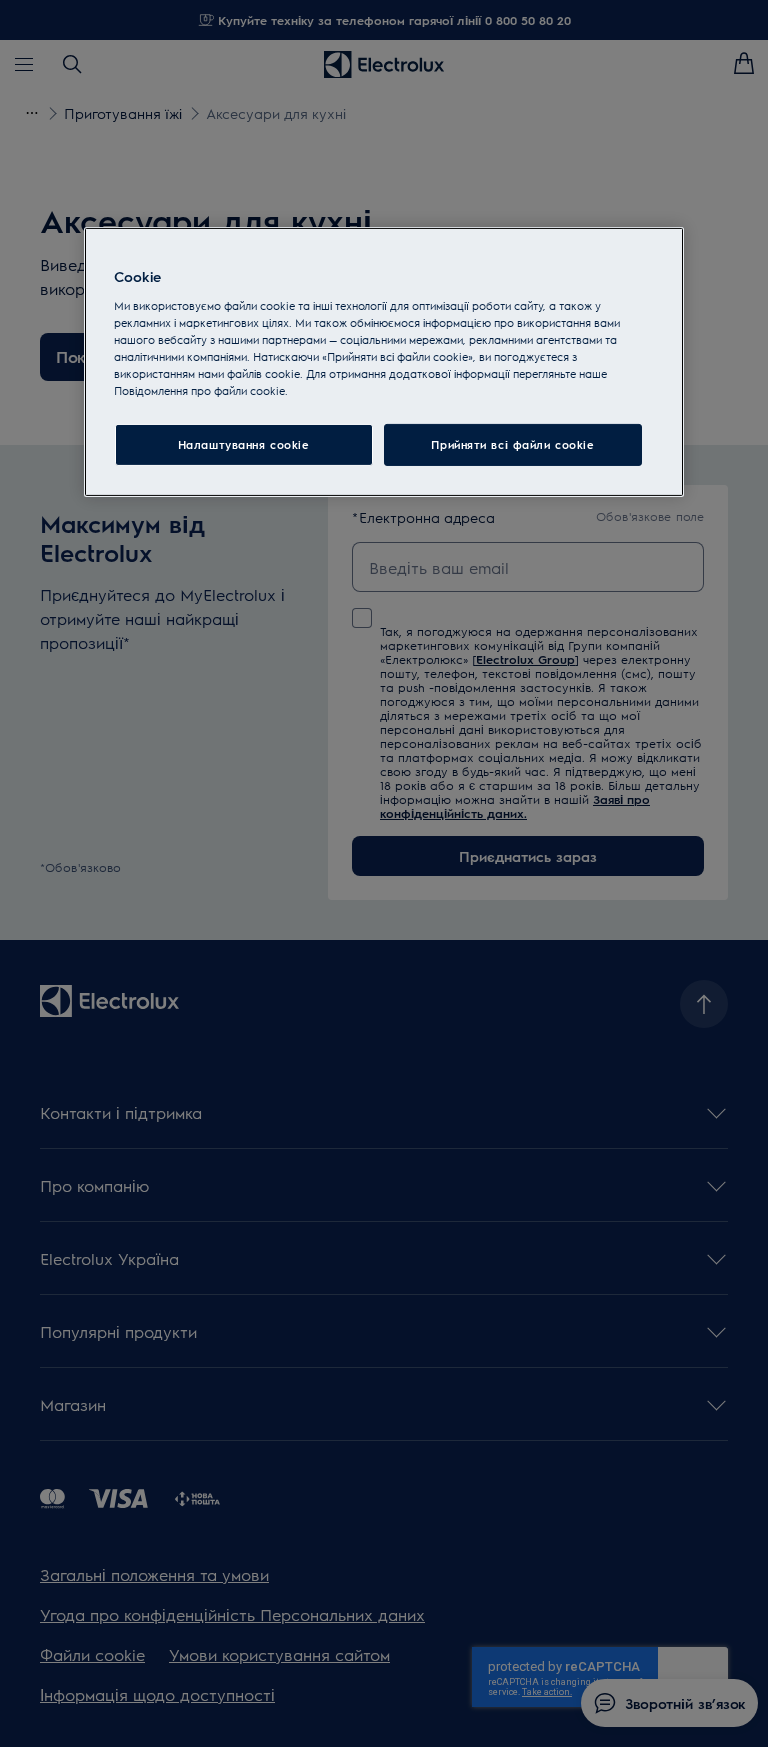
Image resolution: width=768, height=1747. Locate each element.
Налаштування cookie (244, 444)
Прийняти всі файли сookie (512, 444)
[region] (384, 362)
